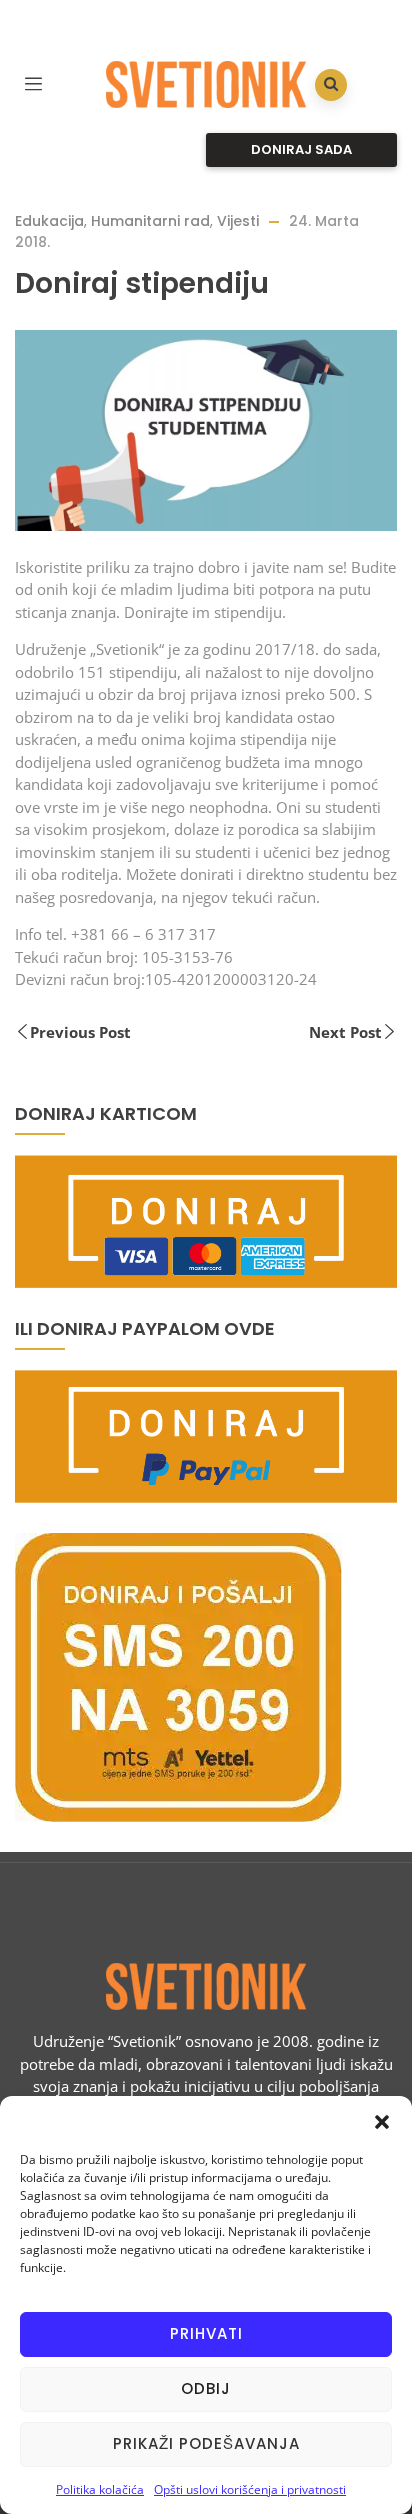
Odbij (206, 2388)
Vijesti (238, 221)
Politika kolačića (100, 2489)
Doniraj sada (301, 149)
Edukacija (49, 221)
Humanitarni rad (150, 221)
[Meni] (33, 81)
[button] (382, 2121)
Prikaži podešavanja (206, 2443)
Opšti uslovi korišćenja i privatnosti (250, 2489)
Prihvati (206, 2333)
